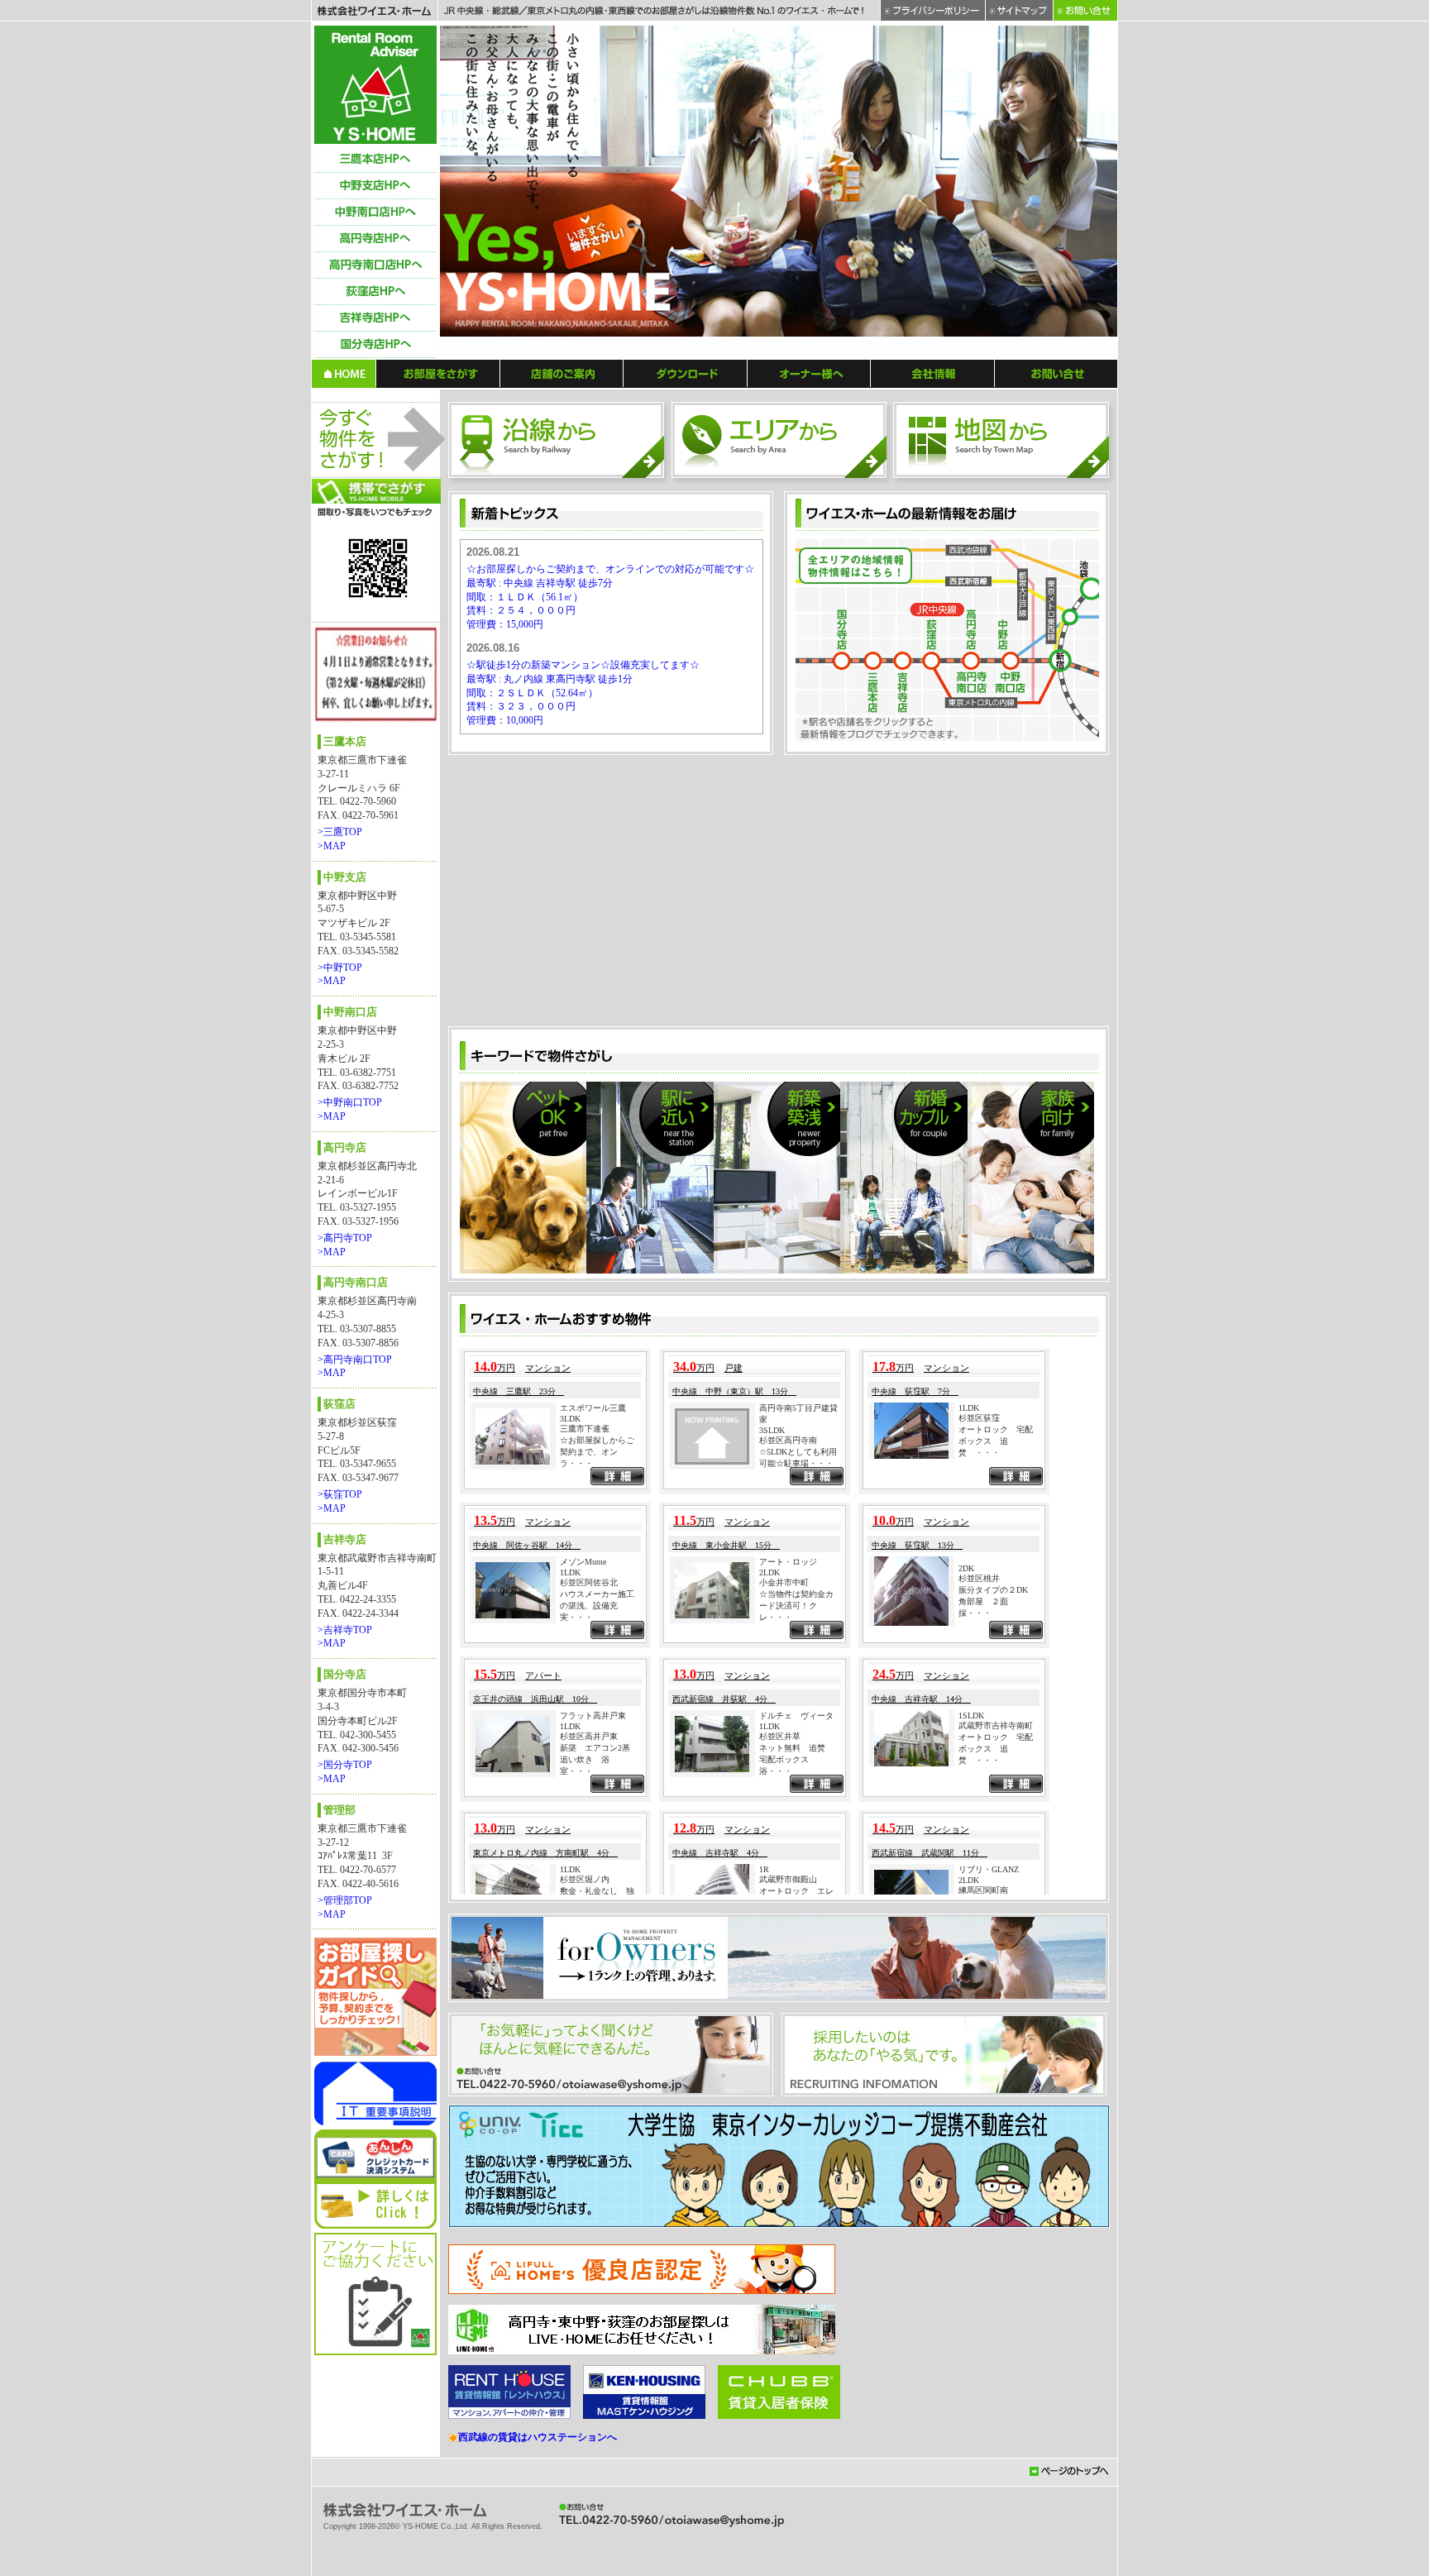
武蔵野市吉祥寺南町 (996, 1907)
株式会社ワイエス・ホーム (374, 11)
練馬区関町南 (983, 2073)
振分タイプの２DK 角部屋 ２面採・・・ (997, 1784)
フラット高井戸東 (593, 1898)
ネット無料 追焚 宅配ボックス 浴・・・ (796, 1942)
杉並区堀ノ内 (585, 2061)
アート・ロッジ (788, 1744)
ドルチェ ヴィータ (796, 1898)
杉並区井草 (780, 1919)
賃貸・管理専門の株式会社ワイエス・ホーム (375, 85)
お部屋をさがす (438, 373)
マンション (548, 1551)
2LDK (769, 1755)
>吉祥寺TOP (345, 1630)
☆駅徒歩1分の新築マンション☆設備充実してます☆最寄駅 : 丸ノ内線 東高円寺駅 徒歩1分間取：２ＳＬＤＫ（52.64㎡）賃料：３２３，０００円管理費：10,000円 (583, 693)
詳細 (617, 1661)
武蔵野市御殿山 (788, 2061)
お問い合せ (1056, 373)
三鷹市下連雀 (585, 1611)
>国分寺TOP (345, 1765)
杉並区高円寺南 (788, 1623)
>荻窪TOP (340, 1494)
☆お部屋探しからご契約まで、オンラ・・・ (597, 1634)
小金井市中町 (784, 1765)
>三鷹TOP (340, 832)
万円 (495, 1551)
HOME (344, 373)
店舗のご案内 (562, 373)
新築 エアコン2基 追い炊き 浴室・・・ (599, 1942)
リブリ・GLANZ (989, 2052)
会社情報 (933, 373)
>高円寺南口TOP (355, 1360)
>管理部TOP (345, 1900)
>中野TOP (340, 968)
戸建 (734, 1551)
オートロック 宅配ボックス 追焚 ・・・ (996, 1623)
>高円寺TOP (345, 1238)
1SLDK (971, 1897)
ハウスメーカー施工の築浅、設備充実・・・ (597, 1788)
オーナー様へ (809, 373)
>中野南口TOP (350, 1102)
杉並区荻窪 (979, 1600)
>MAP (332, 846)
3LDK (570, 1601)
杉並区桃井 (979, 1761)
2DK (966, 1751)
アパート (543, 1858)
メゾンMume (583, 1744)
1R (764, 2051)
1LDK (969, 1590)
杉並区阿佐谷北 (589, 1765)
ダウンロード (686, 373)
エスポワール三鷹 (593, 1591)
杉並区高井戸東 (589, 1919)
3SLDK (772, 1613)
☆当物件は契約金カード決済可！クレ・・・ (796, 1788)
